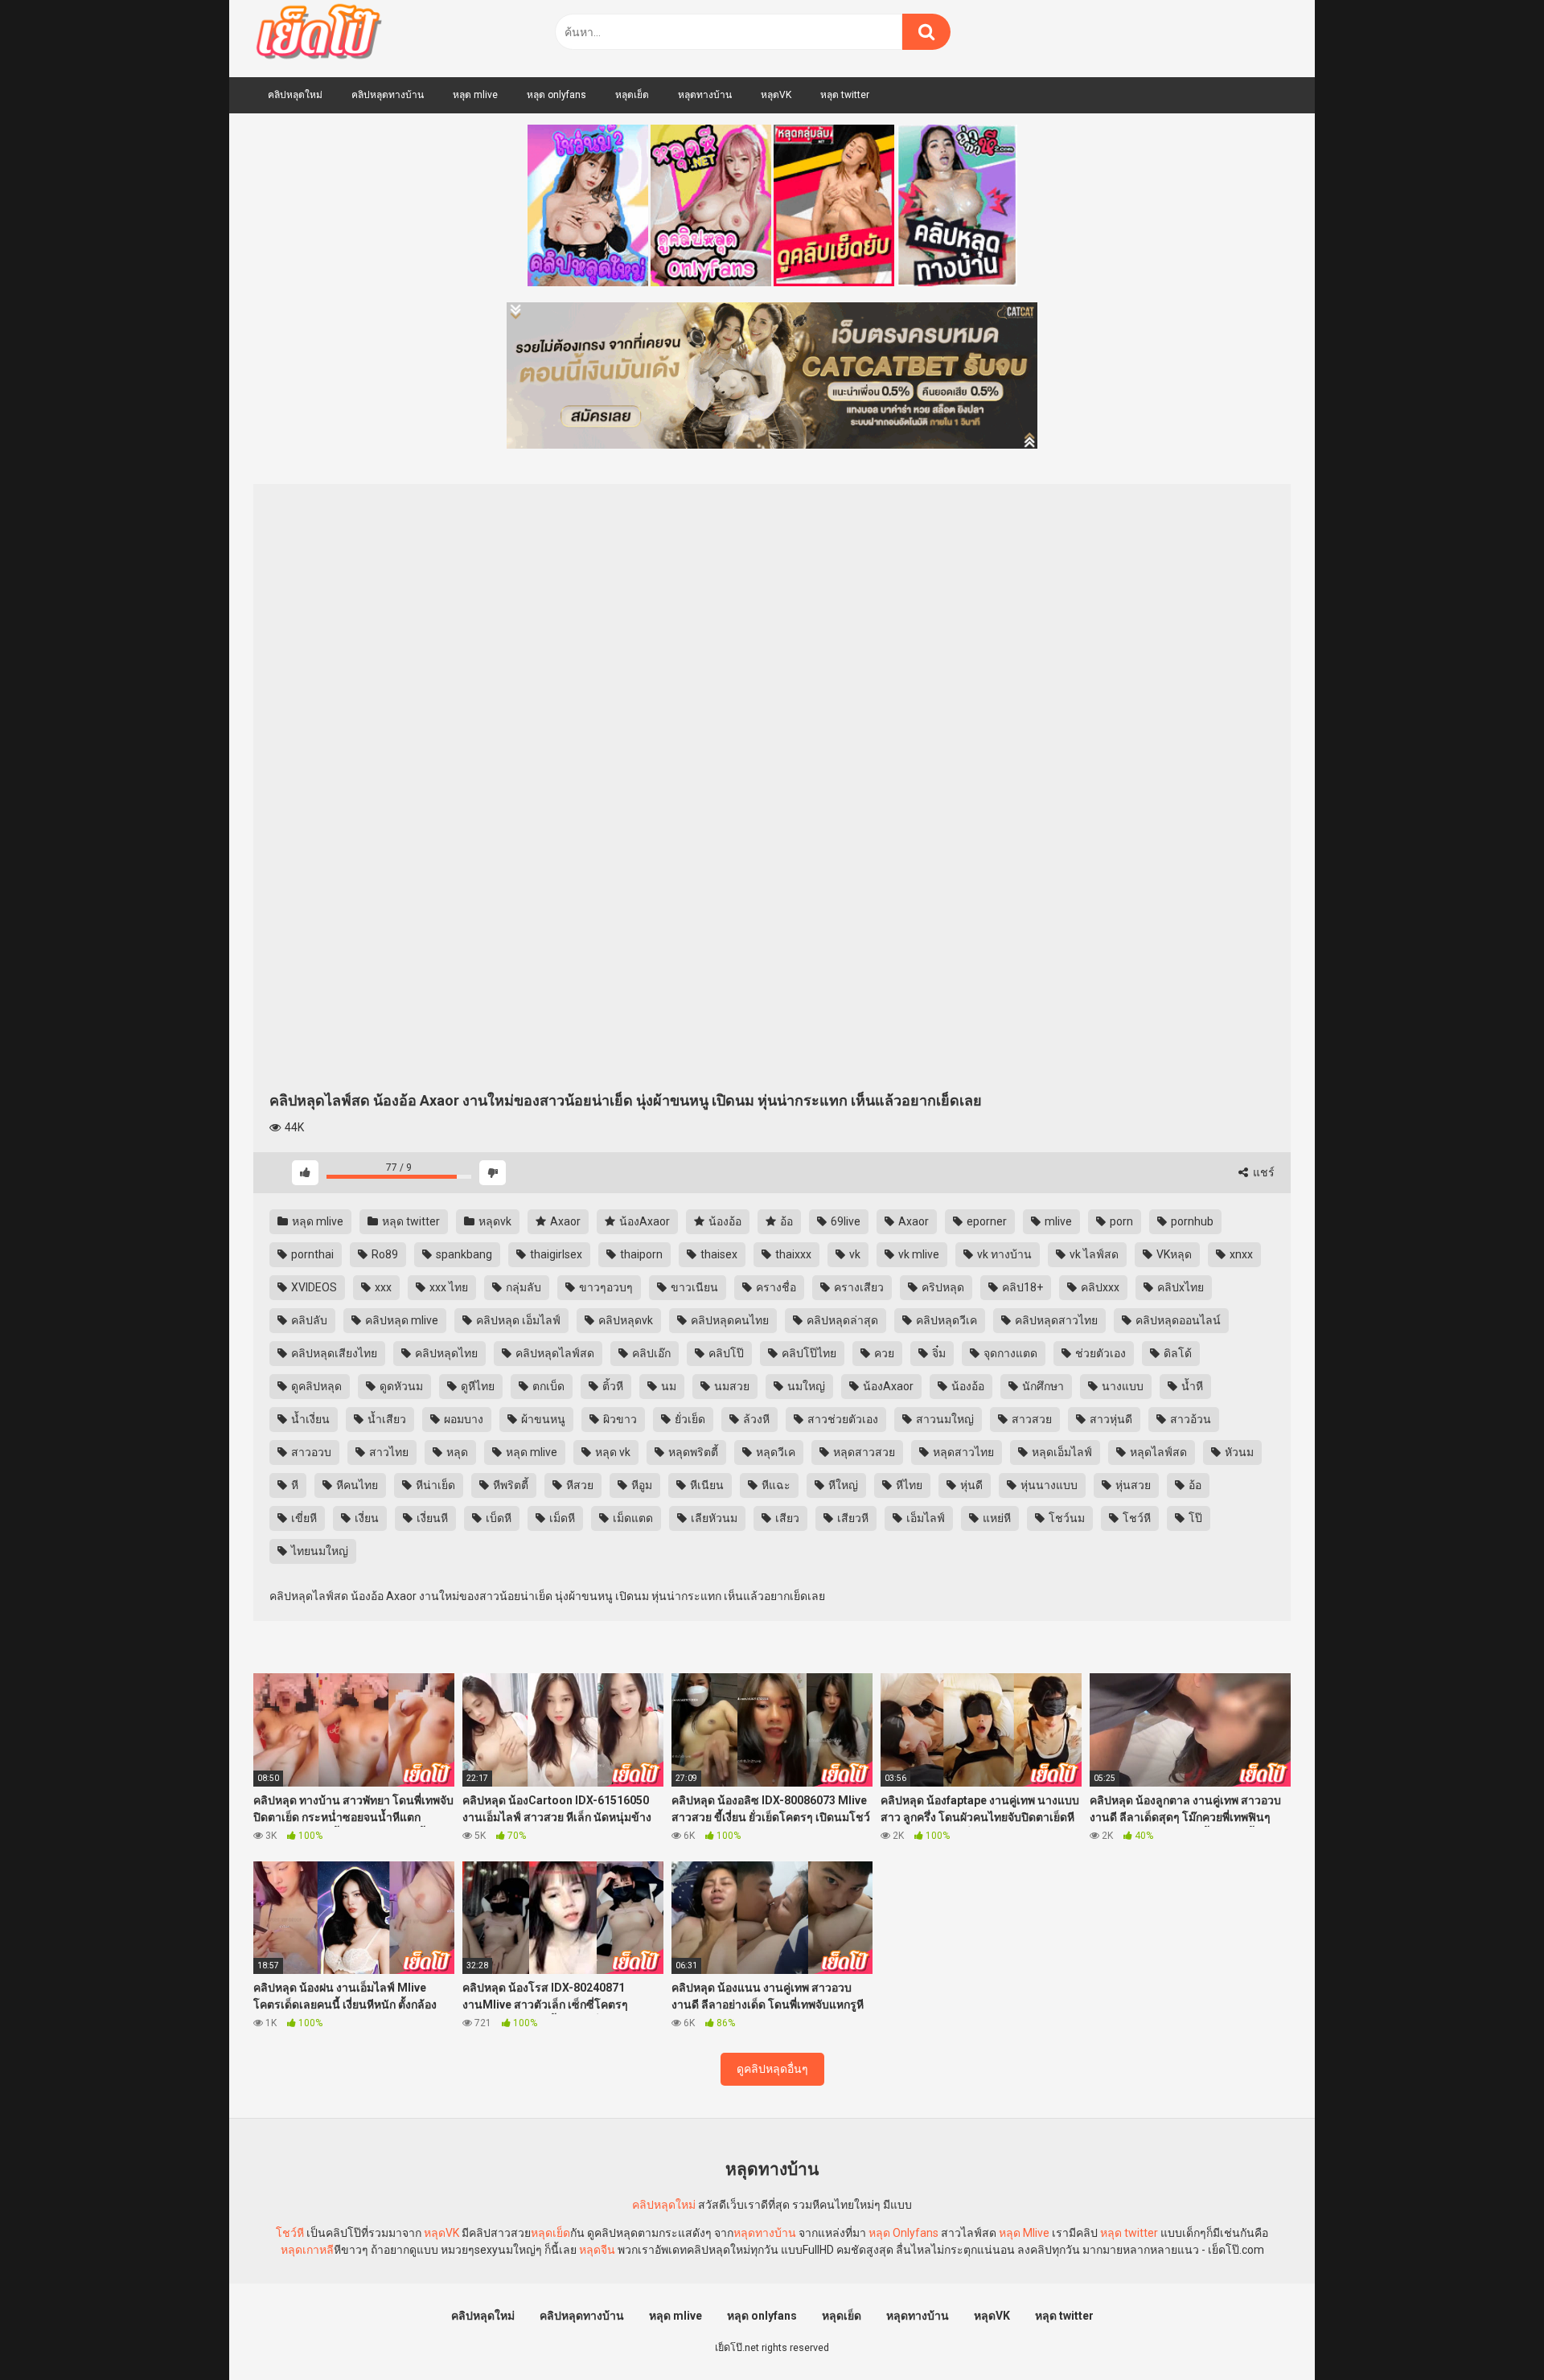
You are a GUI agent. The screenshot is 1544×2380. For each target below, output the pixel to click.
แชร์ (1263, 1172)
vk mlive (918, 1254)
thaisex (718, 1254)
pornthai (311, 1254)
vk (854, 1254)
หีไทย (908, 1485)
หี (294, 1485)
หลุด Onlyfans (903, 2233)
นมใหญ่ (805, 1386)
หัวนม (1238, 1452)
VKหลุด (1173, 1254)
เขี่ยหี (303, 1518)
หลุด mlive (475, 95)
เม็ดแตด (632, 1518)
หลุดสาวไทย (962, 1452)
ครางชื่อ (775, 1287)
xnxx (1240, 1254)
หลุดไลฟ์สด (1157, 1452)
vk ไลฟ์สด (1093, 1254)
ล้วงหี (755, 1419)
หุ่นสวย (1132, 1485)
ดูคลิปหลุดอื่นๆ (772, 2069)
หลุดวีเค (774, 1452)
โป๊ (1194, 1518)
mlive (1057, 1221)
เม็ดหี (561, 1518)
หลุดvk (494, 1221)
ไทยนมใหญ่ (318, 1551)
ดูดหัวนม (400, 1386)
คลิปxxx (1099, 1287)
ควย (883, 1353)
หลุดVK (776, 95)
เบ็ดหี (497, 1518)
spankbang (463, 1254)
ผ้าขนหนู (542, 1419)
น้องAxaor (643, 1221)
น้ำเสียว (386, 1419)
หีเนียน (706, 1485)
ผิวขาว (619, 1419)
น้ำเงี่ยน (309, 1419)
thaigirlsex (555, 1254)
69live (844, 1221)
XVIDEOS (313, 1287)
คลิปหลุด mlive (400, 1320)
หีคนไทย (356, 1485)
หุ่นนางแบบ (1048, 1485)
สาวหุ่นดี (1110, 1419)
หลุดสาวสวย (863, 1452)
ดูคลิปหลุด (315, 1386)
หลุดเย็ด (632, 95)
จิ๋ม (938, 1353)
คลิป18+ (1021, 1287)
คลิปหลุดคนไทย (729, 1320)
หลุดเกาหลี (307, 2250)
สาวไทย (388, 1452)
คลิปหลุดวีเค (945, 1320)
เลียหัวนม (713, 1518)
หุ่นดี (970, 1485)
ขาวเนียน (693, 1287)
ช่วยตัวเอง (1099, 1353)
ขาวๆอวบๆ (605, 1287)
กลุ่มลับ (522, 1287)
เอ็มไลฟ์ (924, 1518)
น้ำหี (1191, 1386)
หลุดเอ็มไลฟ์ (1061, 1452)
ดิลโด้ (1176, 1353)
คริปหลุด (942, 1287)
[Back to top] (1490, 2331)
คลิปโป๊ (725, 1353)
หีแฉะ (775, 1485)
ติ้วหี (612, 1386)
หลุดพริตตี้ (692, 1452)
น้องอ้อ (724, 1221)
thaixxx (792, 1254)
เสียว (786, 1518)
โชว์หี (1135, 1518)
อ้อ (785, 1221)
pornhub (1191, 1221)
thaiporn (640, 1254)
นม (667, 1386)
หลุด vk (612, 1452)
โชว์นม (1066, 1518)
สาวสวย (1031, 1419)
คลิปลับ (308, 1320)
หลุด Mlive (1024, 2233)
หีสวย (579, 1485)
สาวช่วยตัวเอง (842, 1419)
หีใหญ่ (842, 1485)
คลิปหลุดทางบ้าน (388, 95)
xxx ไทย (448, 1287)
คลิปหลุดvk (624, 1320)
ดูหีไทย (476, 1386)
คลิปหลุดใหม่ (295, 95)
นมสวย (731, 1386)
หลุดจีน (597, 2250)
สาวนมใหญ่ (944, 1419)
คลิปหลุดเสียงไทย (333, 1353)
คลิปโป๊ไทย (808, 1353)
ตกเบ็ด (547, 1386)
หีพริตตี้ (509, 1485)
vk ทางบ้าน (1003, 1254)
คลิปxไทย (1179, 1287)
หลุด (456, 1452)
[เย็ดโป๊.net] (318, 35)
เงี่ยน (365, 1518)
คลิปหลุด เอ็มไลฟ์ (517, 1320)
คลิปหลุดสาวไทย (1055, 1320)
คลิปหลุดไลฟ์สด (554, 1353)
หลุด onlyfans (556, 95)
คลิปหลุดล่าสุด (841, 1320)
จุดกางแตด (1009, 1353)
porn (1120, 1221)
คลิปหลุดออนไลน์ (1177, 1320)
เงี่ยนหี (431, 1518)
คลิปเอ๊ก (650, 1353)
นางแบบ (1121, 1386)
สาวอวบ (310, 1452)
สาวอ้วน (1189, 1419)
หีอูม (641, 1485)
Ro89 (384, 1254)
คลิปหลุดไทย (445, 1353)
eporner (986, 1221)
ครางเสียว (858, 1287)
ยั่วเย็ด (689, 1419)
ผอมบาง (462, 1419)
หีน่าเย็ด (434, 1485)
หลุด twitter (845, 95)
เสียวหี (852, 1518)
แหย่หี (996, 1518)
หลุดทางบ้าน (705, 95)
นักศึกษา (1042, 1386)
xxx (382, 1287)
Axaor (564, 1221)
